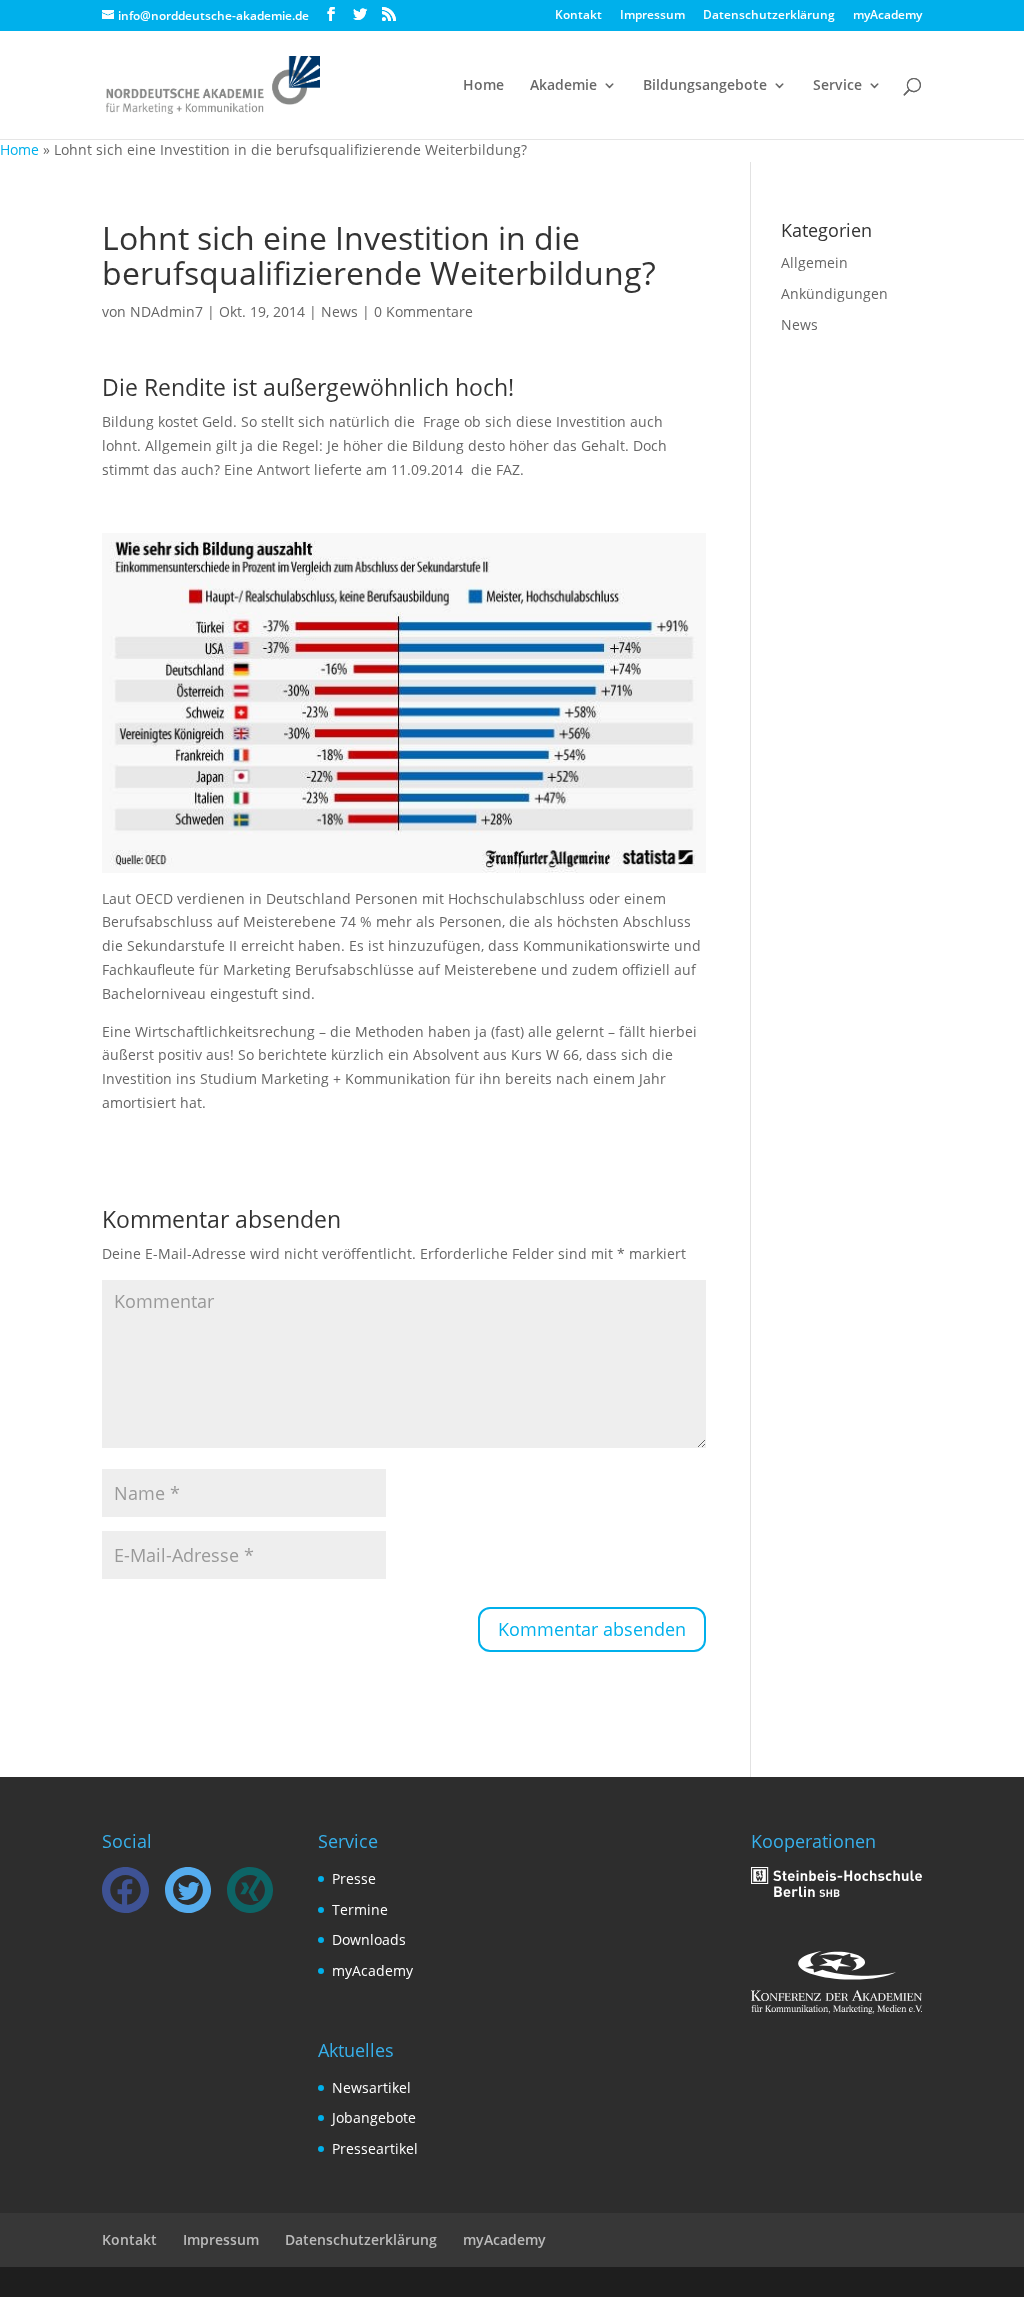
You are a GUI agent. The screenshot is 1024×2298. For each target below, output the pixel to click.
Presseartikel (375, 2148)
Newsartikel (371, 2087)
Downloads (369, 1939)
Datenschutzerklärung (769, 16)
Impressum (652, 16)
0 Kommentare (423, 311)
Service (837, 86)
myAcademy (887, 16)
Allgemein (814, 262)
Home (483, 86)
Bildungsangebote (705, 86)
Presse (354, 1878)
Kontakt (578, 16)
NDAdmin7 (166, 311)
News (339, 311)
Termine (360, 1909)
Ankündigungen (834, 293)
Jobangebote (374, 2117)
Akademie (563, 86)
